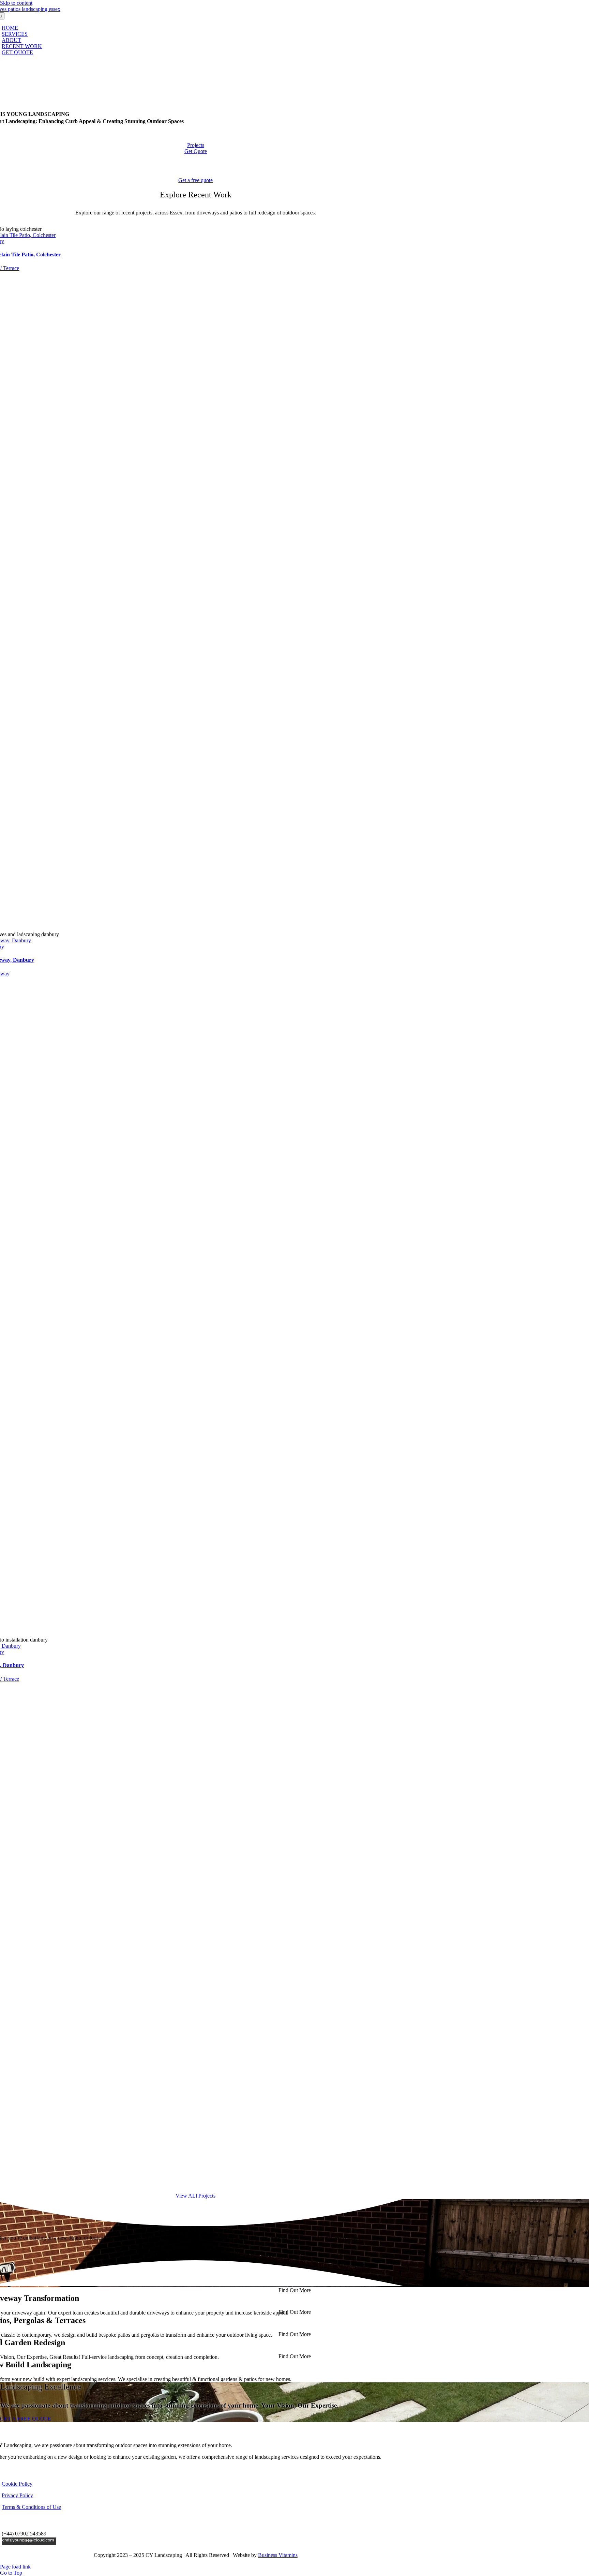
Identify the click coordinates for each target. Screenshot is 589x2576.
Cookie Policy (17, 2484)
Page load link (15, 2567)
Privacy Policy (17, 2495)
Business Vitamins (278, 2555)
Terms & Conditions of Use (31, 2507)
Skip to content (16, 3)
